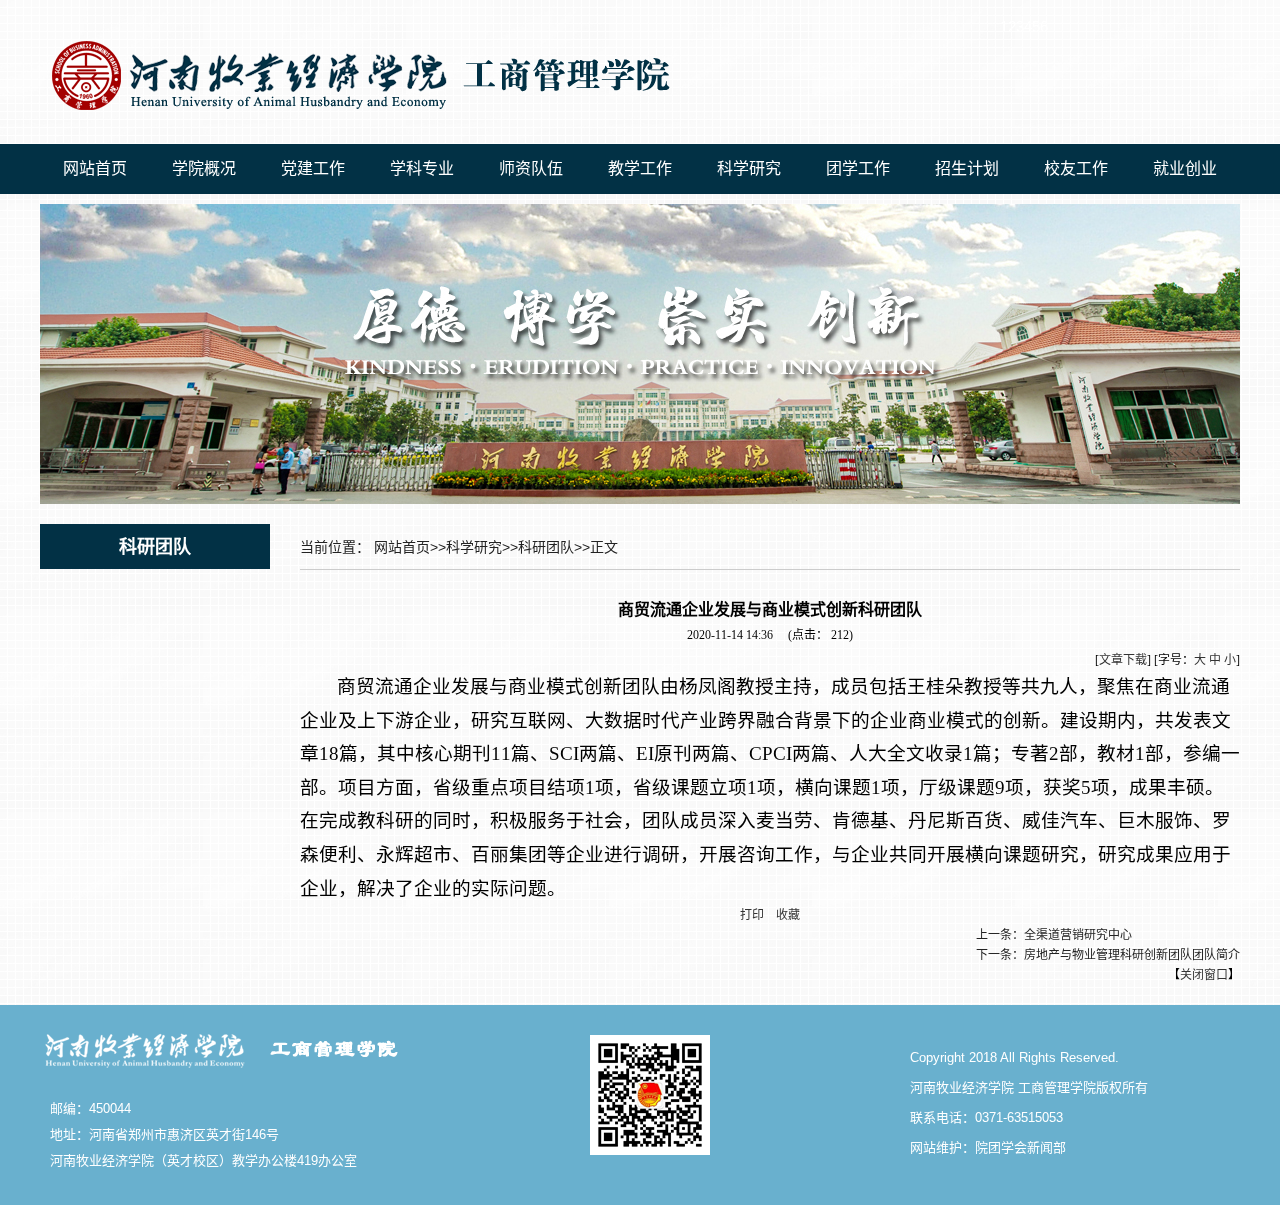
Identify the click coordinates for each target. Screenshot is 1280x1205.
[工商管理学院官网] (356, 116)
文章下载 (1123, 660)
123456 (1024, 26)
